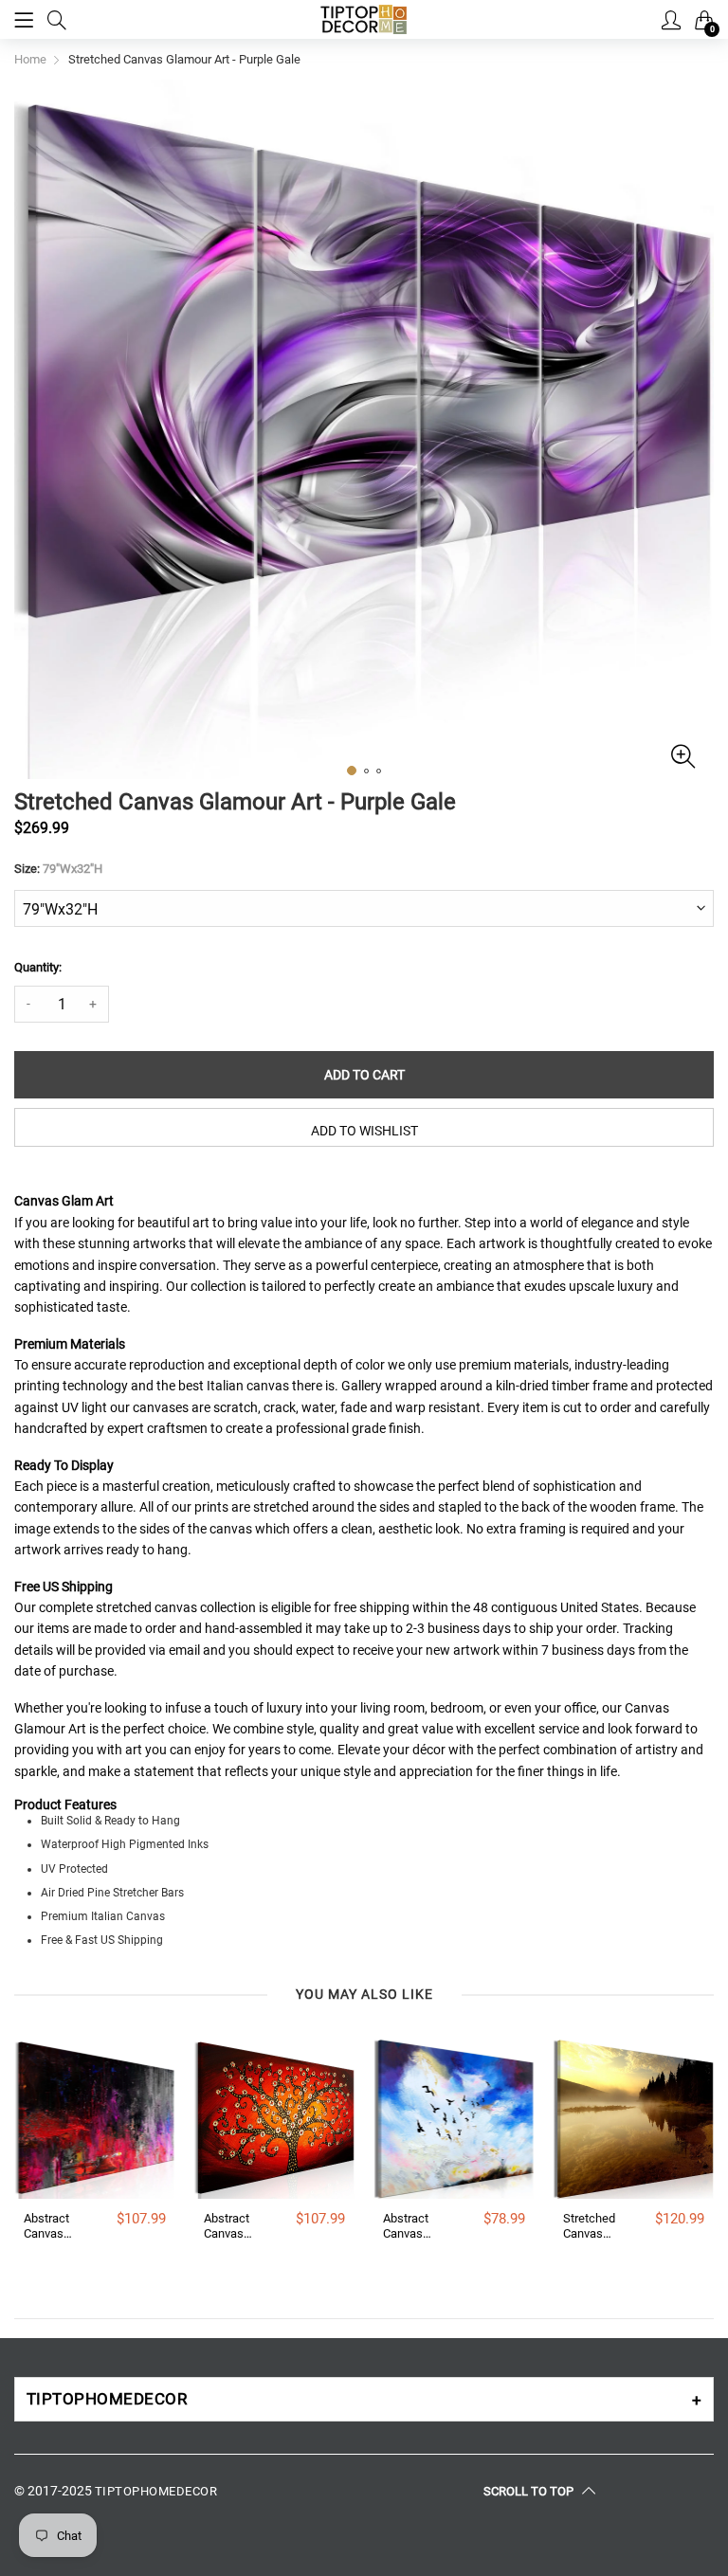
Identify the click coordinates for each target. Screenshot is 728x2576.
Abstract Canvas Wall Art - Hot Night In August (55, 2226)
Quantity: (38, 967)
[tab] (364, 2399)
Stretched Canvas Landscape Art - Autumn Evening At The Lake (593, 2226)
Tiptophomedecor (156, 2491)
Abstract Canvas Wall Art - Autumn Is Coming (410, 2226)
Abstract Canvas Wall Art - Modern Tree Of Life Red (236, 2226)
